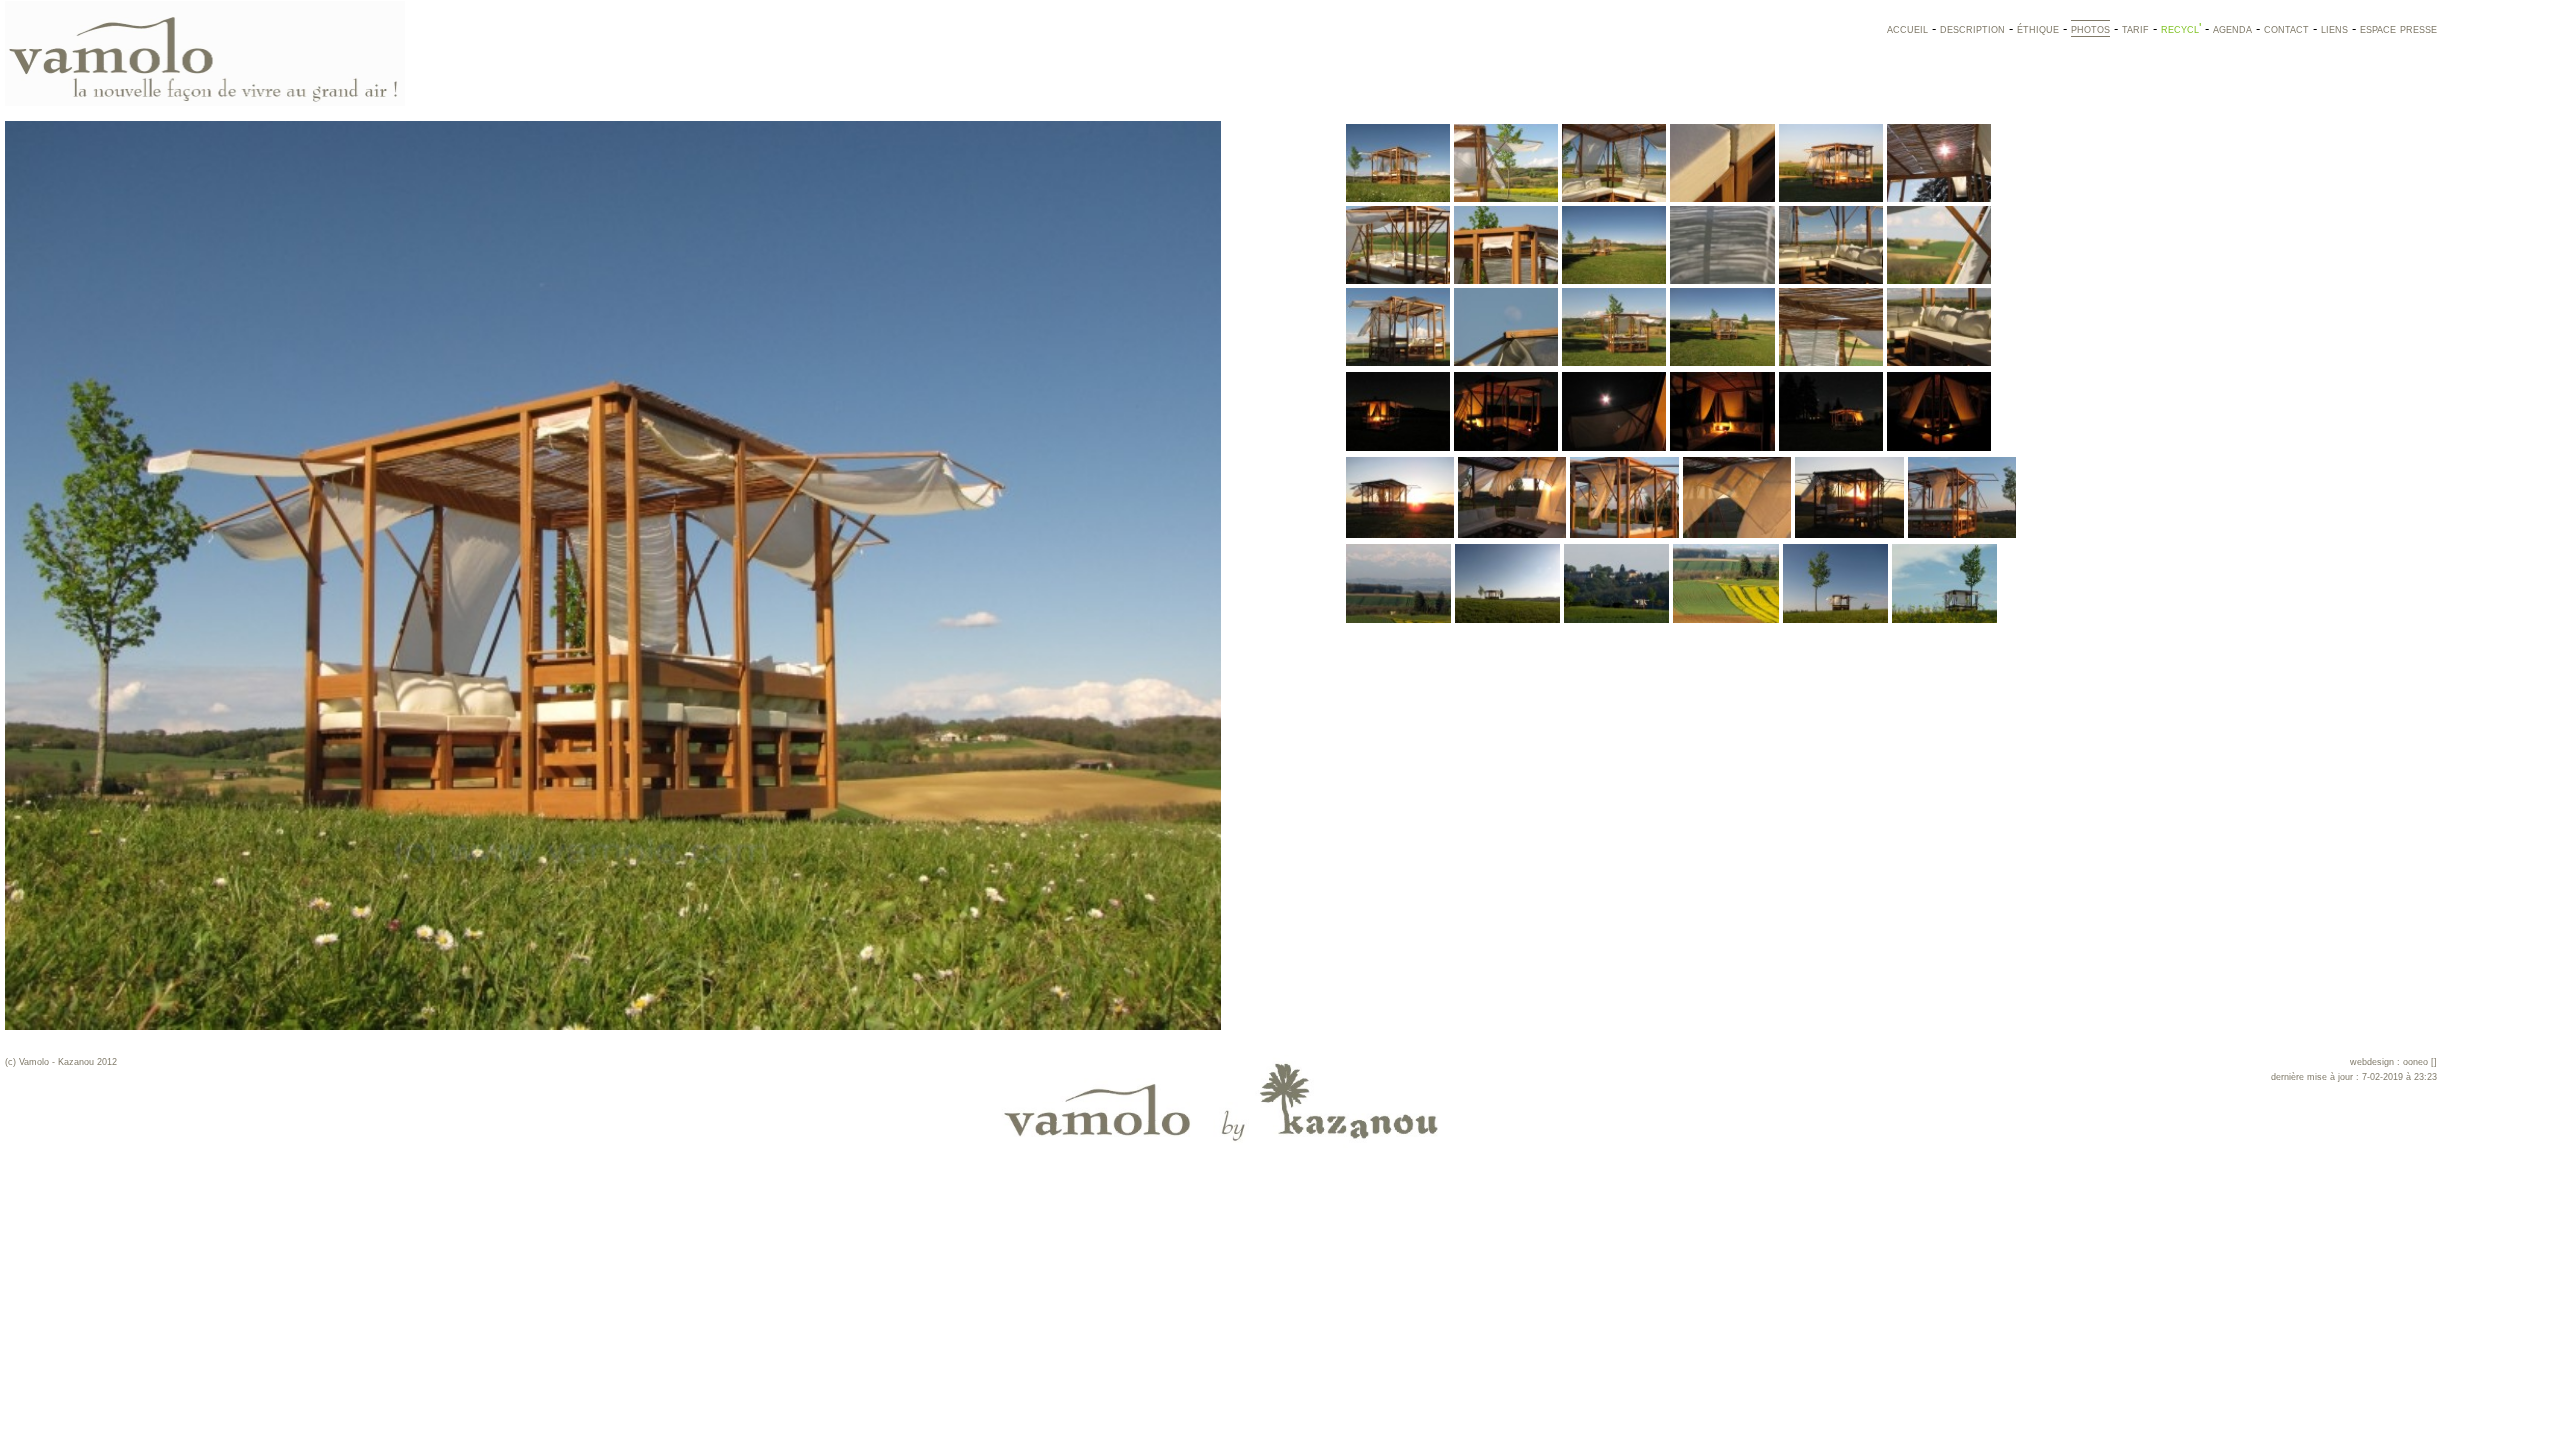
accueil (1907, 28)
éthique (2038, 28)
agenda (2232, 28)
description (1972, 28)
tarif (2135, 28)
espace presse (2398, 28)
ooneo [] (2420, 1062)
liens (2334, 28)
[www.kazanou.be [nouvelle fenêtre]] (1221, 1062)
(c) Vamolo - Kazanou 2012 (61, 1062)
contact (2286, 28)
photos (2090, 28)
